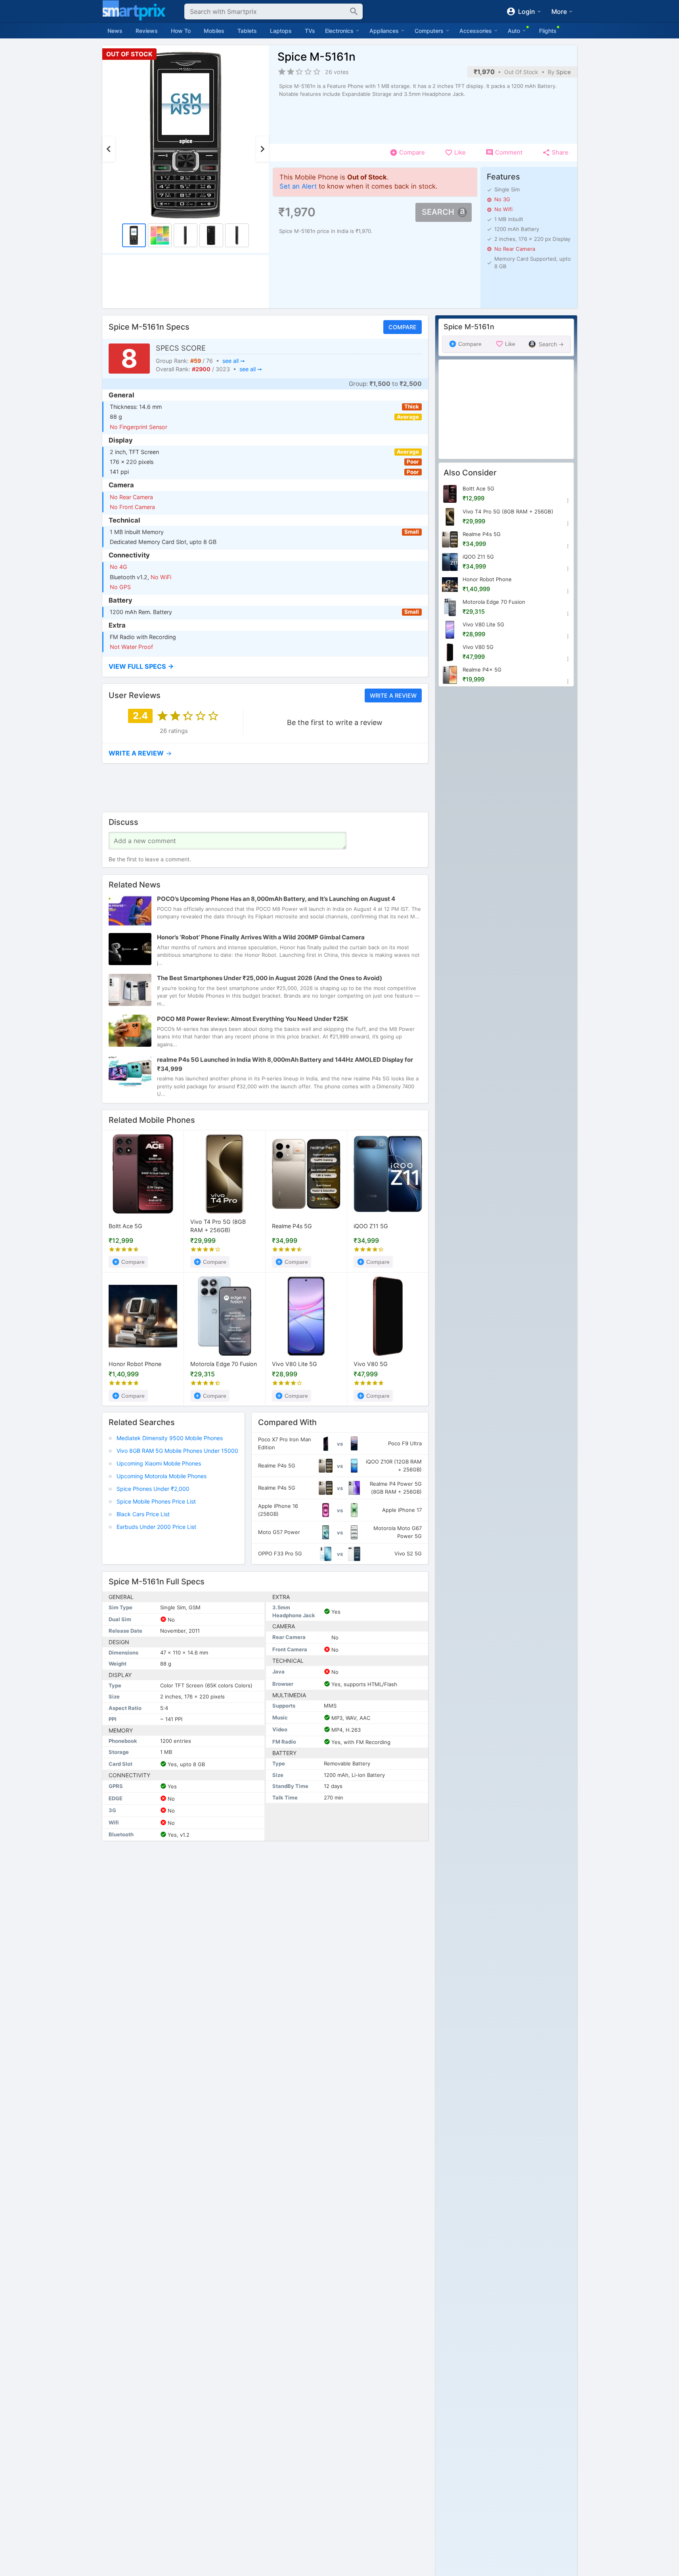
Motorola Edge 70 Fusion (224, 1363)
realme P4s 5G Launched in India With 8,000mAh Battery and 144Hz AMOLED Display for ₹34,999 (285, 1064)
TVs (310, 31)
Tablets (247, 31)
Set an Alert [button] (298, 186)
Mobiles (214, 31)
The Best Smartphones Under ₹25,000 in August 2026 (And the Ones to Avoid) (270, 978)
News (115, 31)
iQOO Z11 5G (371, 1226)
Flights (548, 31)
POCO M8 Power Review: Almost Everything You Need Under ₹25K (252, 1019)
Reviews (147, 31)
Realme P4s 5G (292, 1226)
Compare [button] (402, 327)
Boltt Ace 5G (125, 1226)
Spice (563, 72)
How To (181, 31)
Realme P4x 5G (482, 670)
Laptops (281, 31)
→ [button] (140, 753)
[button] (265, 667)
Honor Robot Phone (135, 1363)
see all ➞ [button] (233, 361)
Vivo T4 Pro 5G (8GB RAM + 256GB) (218, 1226)
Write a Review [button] (393, 695)
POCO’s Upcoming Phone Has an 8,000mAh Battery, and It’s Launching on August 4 (276, 899)
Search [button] (438, 212)
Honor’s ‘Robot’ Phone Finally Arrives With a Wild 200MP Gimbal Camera (261, 937)
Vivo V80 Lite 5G (295, 1363)
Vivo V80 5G (371, 1363)
